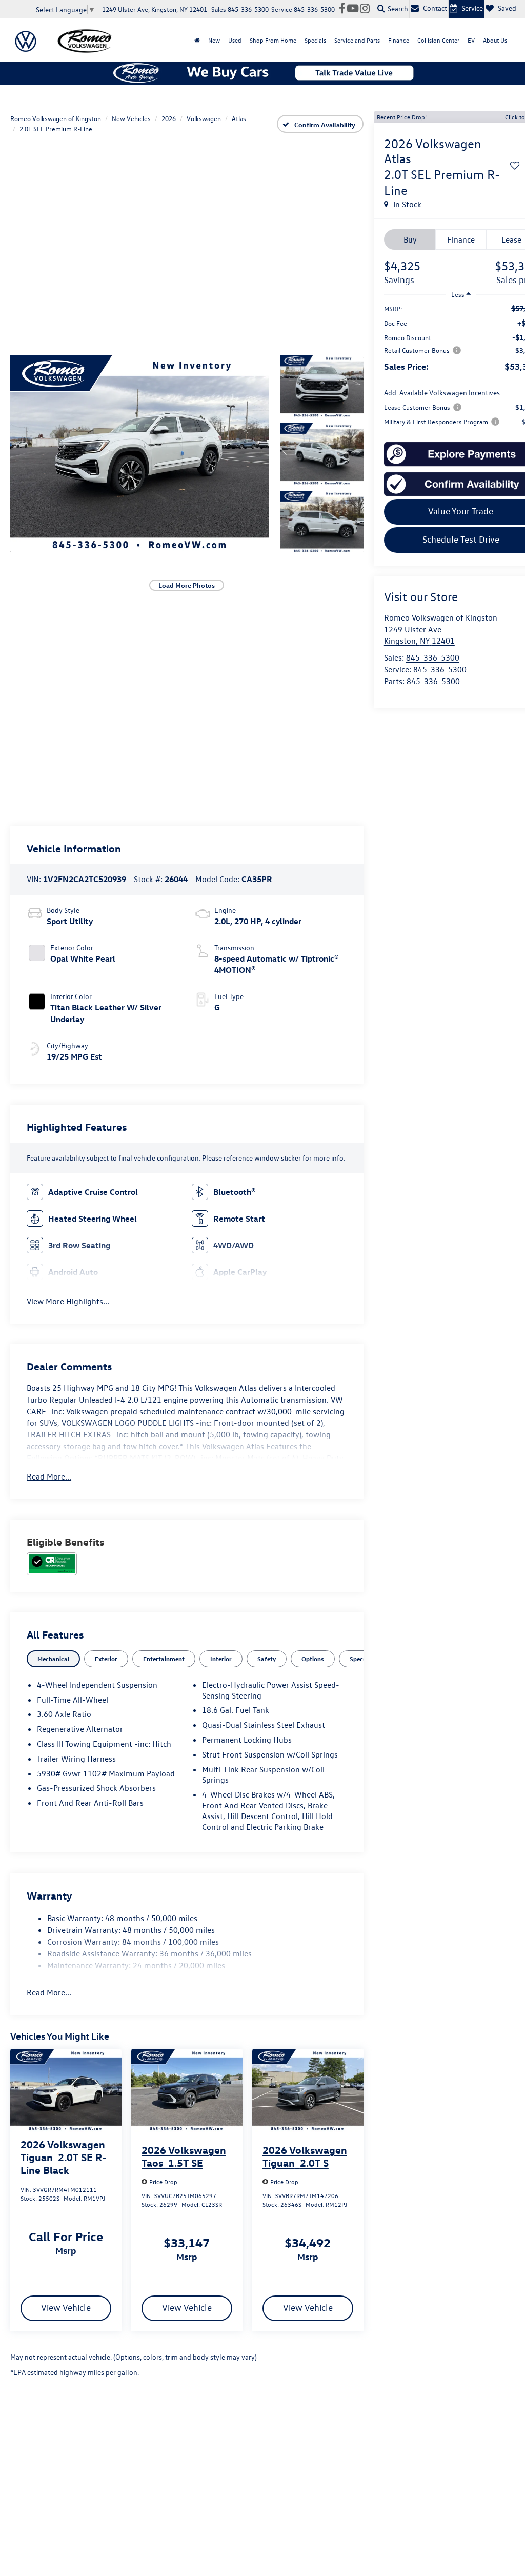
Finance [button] (399, 40)
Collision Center (438, 40)
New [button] (214, 40)
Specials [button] (315, 40)
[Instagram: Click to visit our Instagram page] (365, 9)
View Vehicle (66, 2308)
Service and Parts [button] (357, 40)
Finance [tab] (461, 239)
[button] (140, 454)
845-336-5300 (433, 657)
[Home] (197, 40)
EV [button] (471, 40)
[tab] (53, 1659)
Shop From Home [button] (273, 40)
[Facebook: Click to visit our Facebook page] (342, 9)
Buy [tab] (410, 239)
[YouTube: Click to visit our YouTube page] (353, 9)
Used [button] (235, 40)
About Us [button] (495, 40)
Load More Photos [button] (187, 585)
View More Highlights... (68, 1301)
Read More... (49, 1476)
